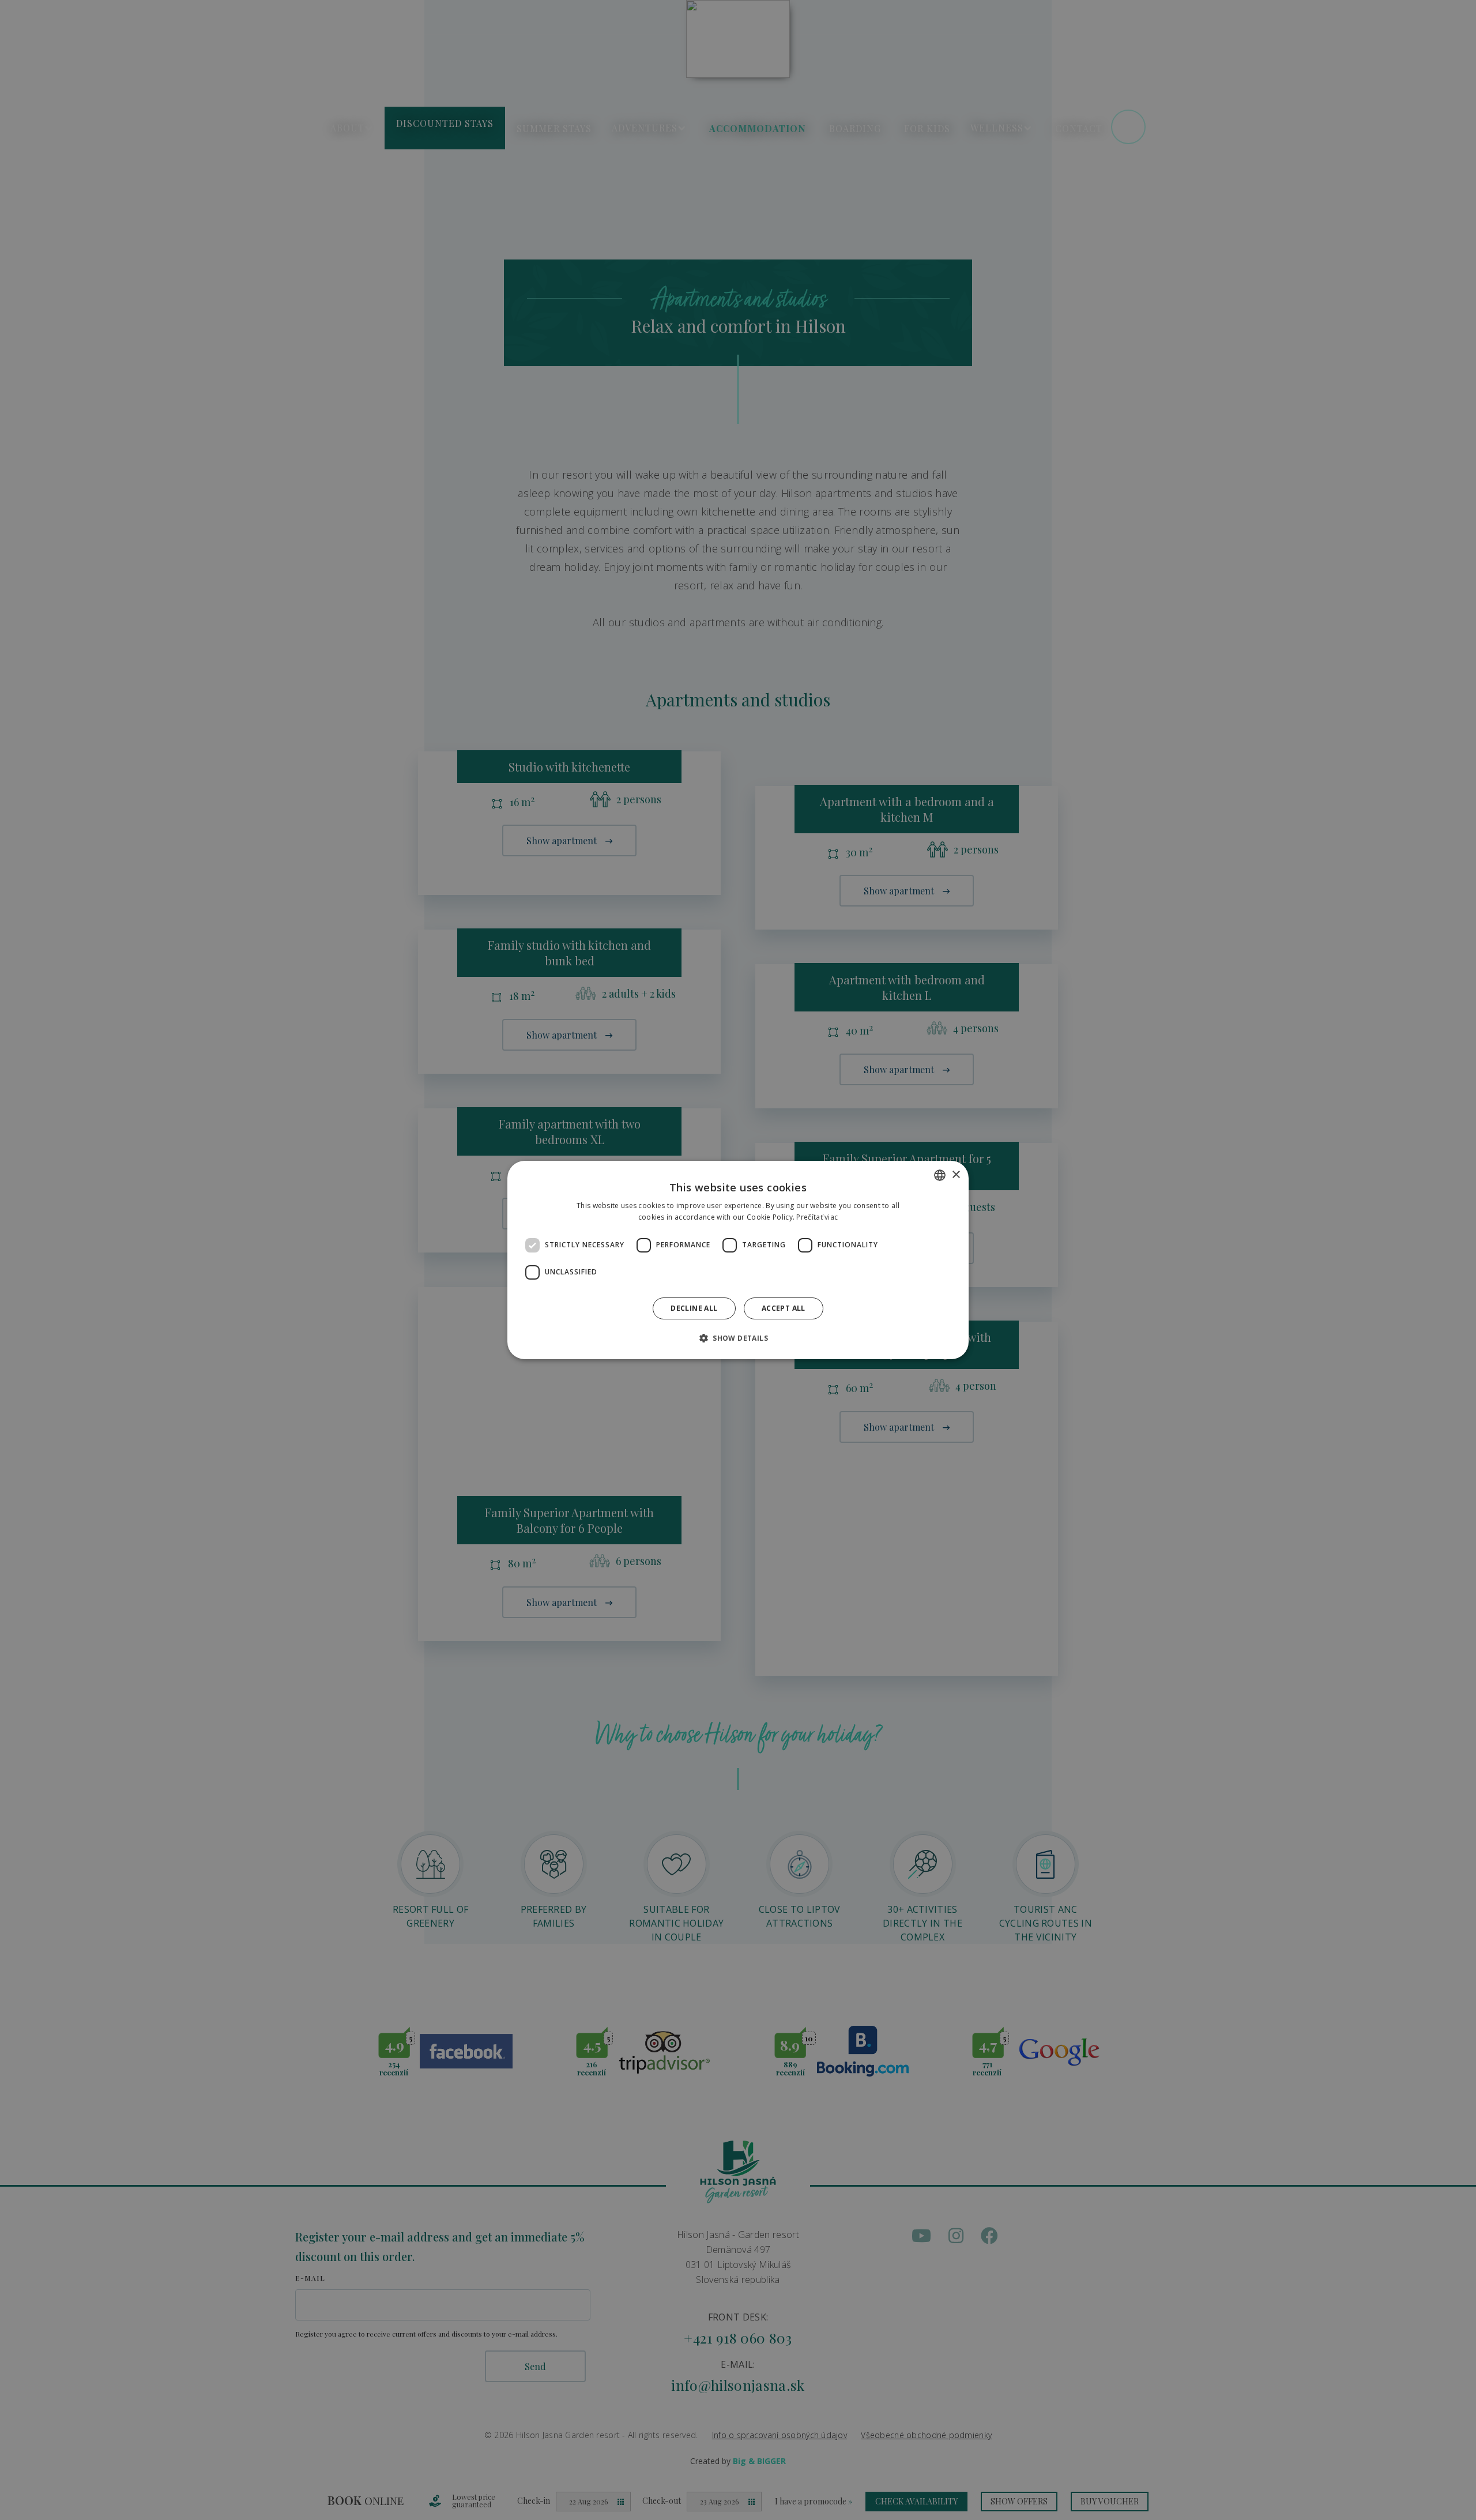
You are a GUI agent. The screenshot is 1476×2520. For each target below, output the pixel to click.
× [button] (956, 1175)
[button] (738, 1338)
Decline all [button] (694, 1308)
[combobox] (940, 1175)
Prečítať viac (817, 1217)
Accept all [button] (784, 1308)
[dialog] (738, 1260)
